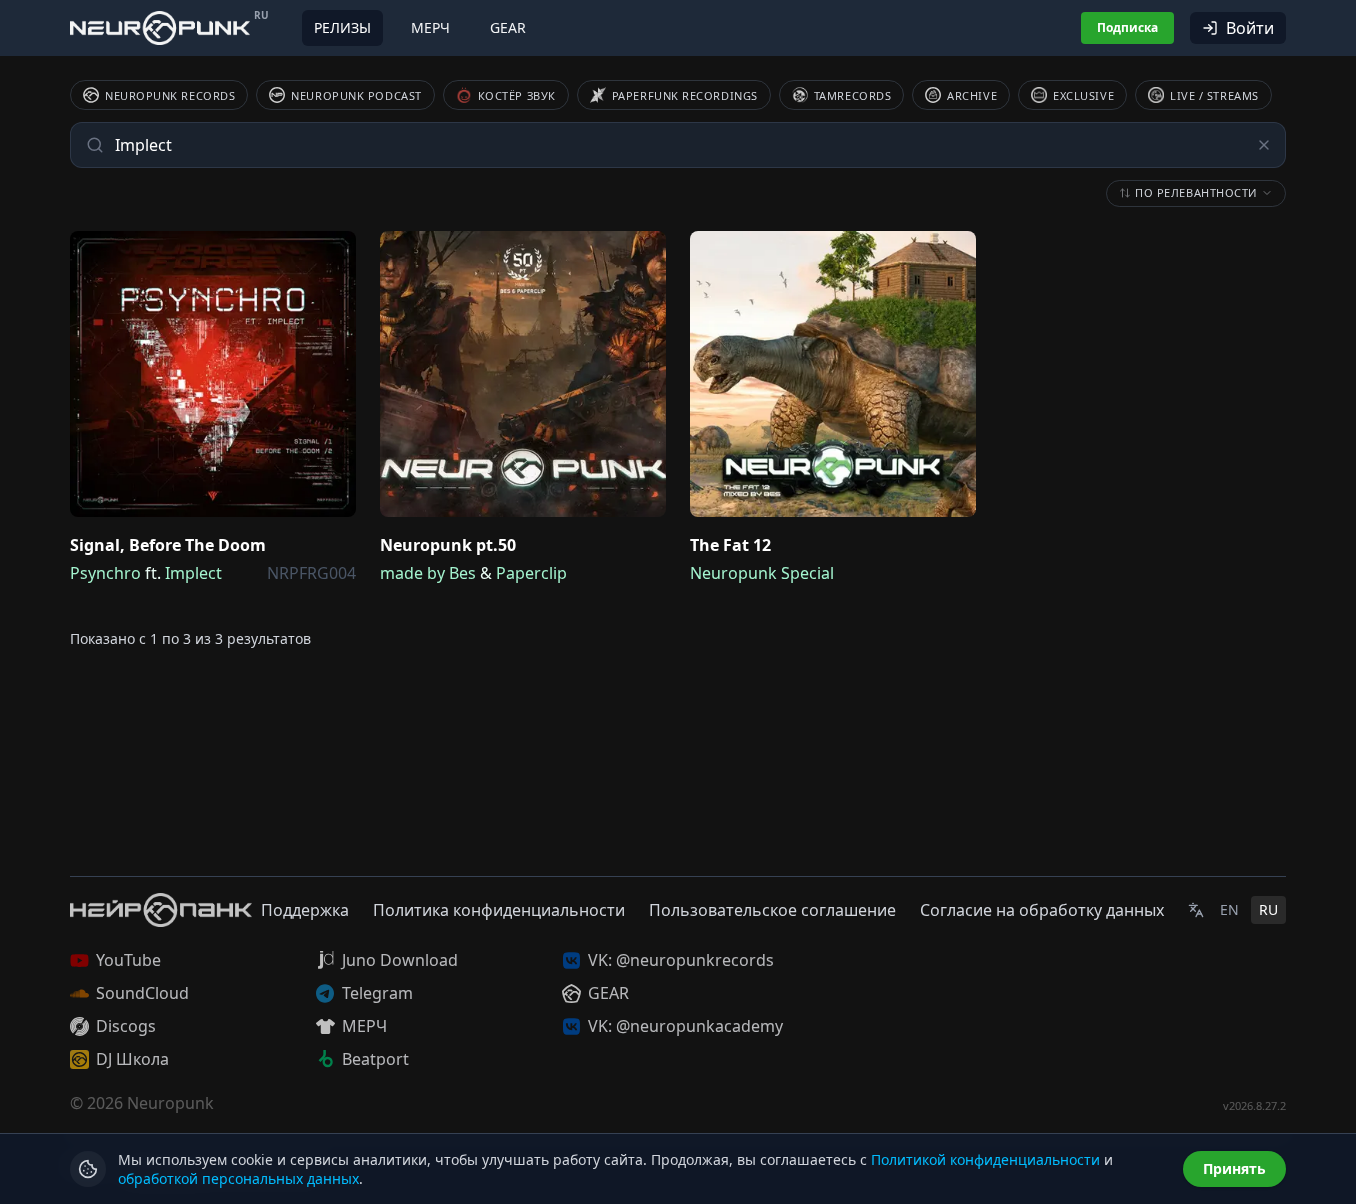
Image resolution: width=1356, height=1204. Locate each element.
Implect (193, 573)
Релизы (342, 27)
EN (1229, 909)
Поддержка (305, 910)
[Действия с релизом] (336, 251)
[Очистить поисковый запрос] (1264, 145)
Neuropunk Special (762, 573)
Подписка (1127, 27)
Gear (508, 27)
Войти (1250, 28)
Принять (1234, 1168)
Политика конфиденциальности (499, 910)
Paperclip (531, 573)
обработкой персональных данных (238, 1178)
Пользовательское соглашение (772, 910)
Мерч (430, 27)
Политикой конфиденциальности (985, 1159)
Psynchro (105, 573)
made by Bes (428, 573)
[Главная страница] (160, 27)
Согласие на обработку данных (1042, 910)
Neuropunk (170, 1103)
